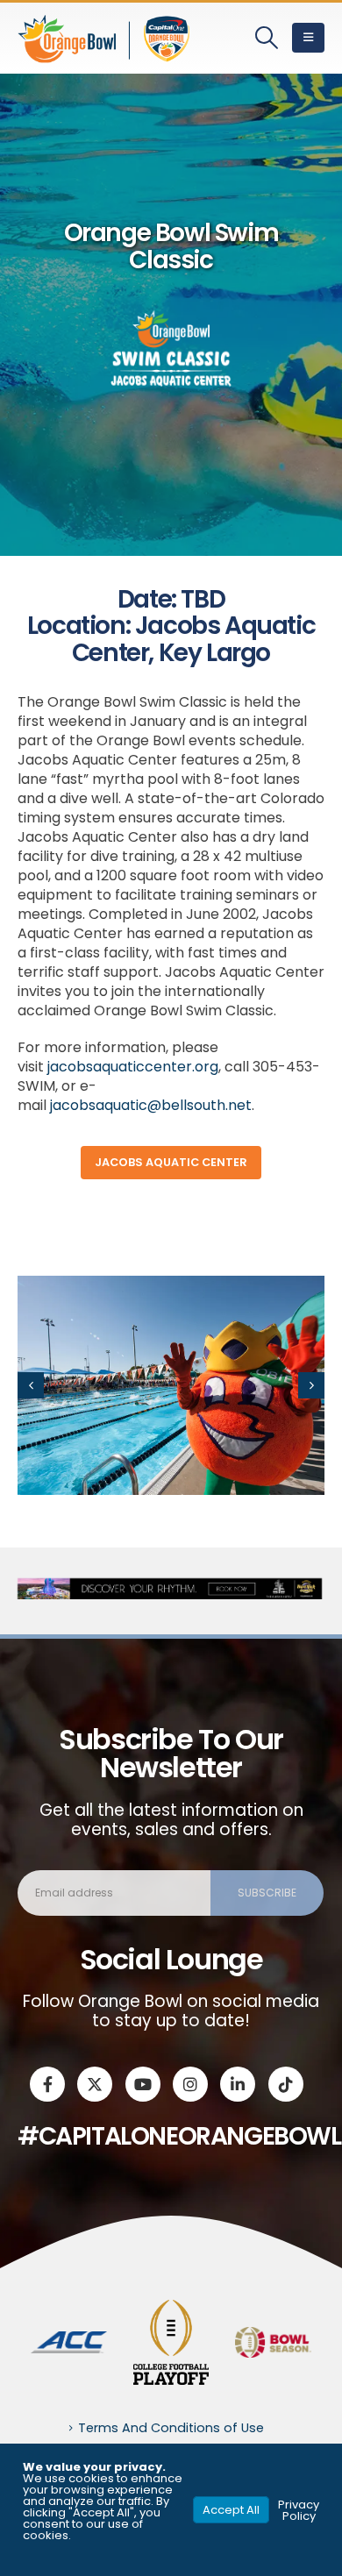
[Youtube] (143, 2084)
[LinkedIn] (238, 2084)
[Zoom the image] (69, 2341)
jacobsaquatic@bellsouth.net (151, 1105)
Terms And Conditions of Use (171, 2428)
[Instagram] (190, 2084)
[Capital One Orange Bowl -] (105, 38)
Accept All (231, 2510)
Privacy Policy (299, 2510)
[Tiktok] (286, 2084)
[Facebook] (47, 2084)
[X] (95, 2084)
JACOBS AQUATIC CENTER (171, 1162)
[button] (267, 38)
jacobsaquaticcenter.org (133, 1067)
